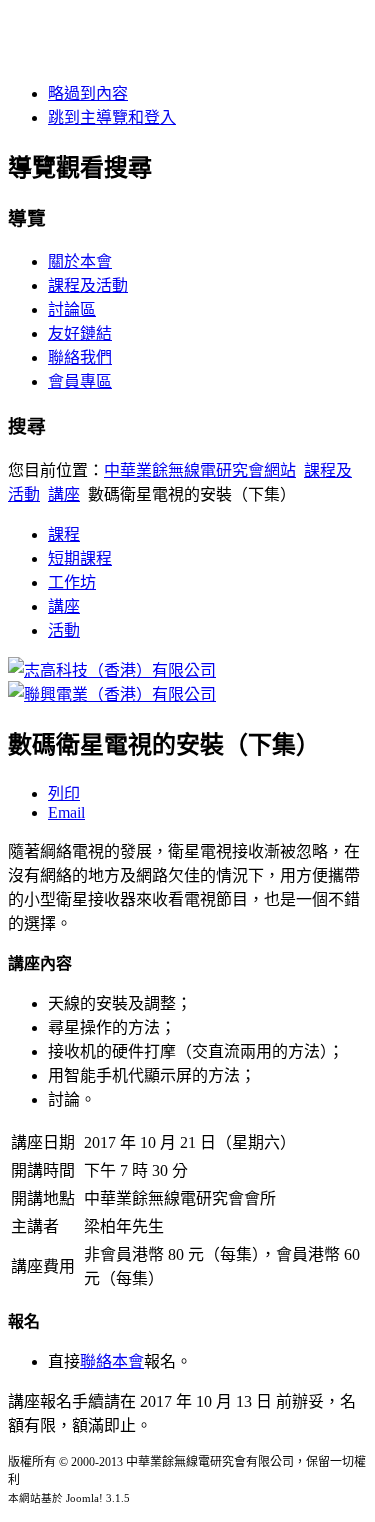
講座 (64, 494)
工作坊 (72, 582)
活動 (64, 630)
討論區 (72, 309)
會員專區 (80, 381)
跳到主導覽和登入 (112, 117)
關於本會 (80, 261)
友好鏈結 (80, 333)
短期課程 (80, 558)
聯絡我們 (80, 357)
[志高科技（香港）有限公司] (112, 670)
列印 (64, 793)
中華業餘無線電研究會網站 (200, 470)
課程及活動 (88, 285)
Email (66, 812)
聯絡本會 (112, 1361)
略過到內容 (88, 93)
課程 (64, 534)
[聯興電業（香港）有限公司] (112, 694)
